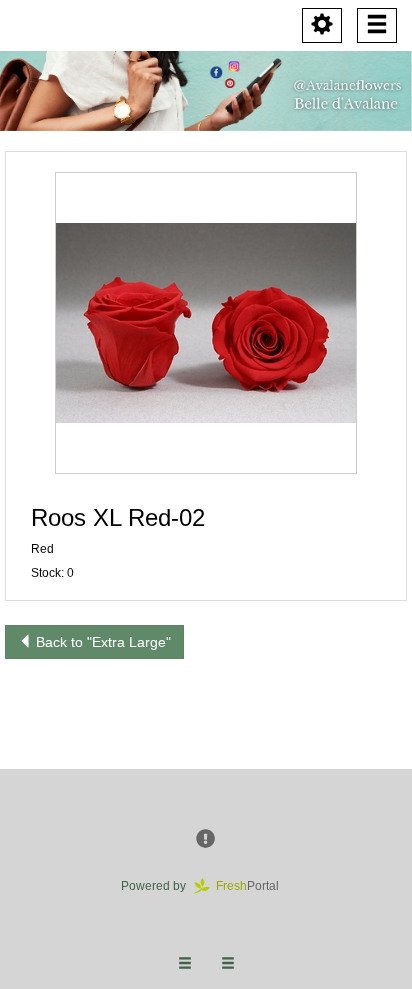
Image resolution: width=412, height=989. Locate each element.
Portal (253, 886)
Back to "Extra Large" (101, 642)
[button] (206, 323)
